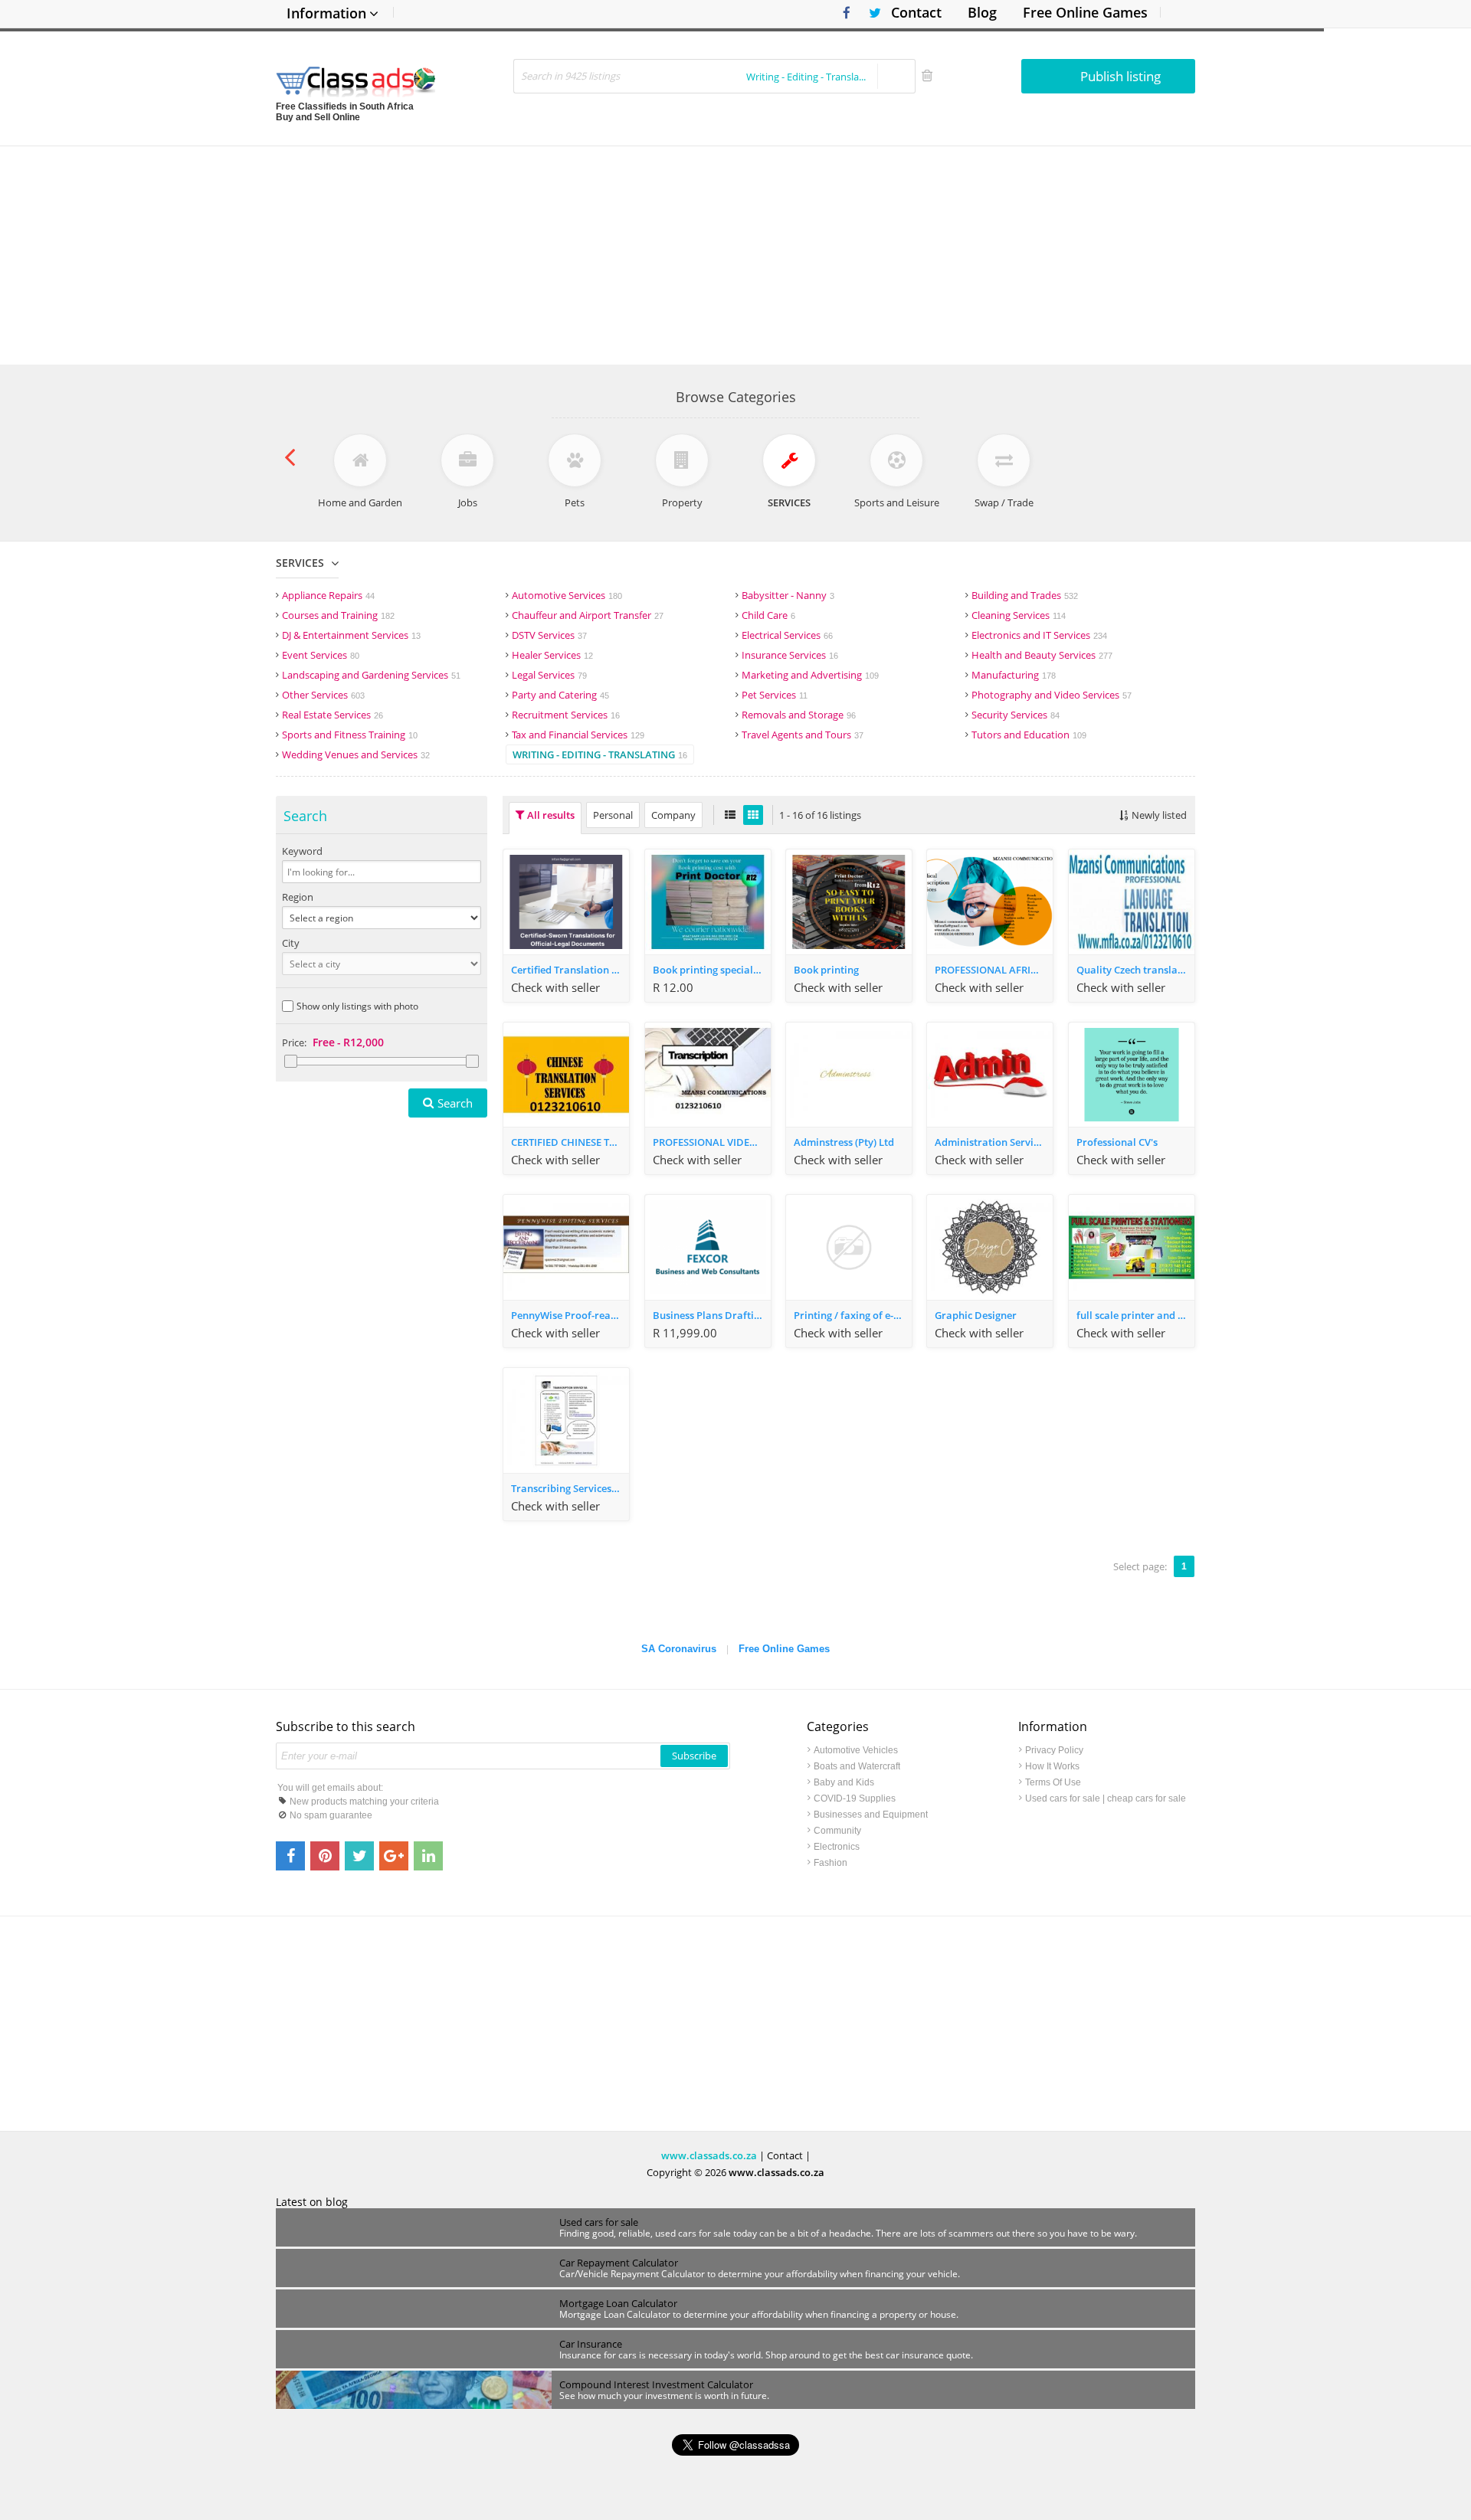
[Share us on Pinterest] (325, 1856)
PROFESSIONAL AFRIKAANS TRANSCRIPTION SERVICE (994, 970)
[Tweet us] (359, 1856)
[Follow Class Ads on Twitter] (869, 13)
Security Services (1016, 715)
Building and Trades (1025, 595)
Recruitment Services (566, 715)
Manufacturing (1014, 675)
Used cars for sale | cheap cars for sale (1106, 1798)
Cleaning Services (1019, 615)
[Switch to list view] (730, 815)
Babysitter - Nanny (788, 595)
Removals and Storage (799, 715)
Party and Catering (560, 695)
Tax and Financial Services (578, 735)
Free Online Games (1085, 12)
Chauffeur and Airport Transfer (588, 615)
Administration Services (991, 1142)
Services (300, 563)
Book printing (826, 970)
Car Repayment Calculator (619, 2263)
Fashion (831, 1863)
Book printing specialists (711, 970)
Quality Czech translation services (1135, 970)
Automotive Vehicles (856, 1750)
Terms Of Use (1053, 1782)
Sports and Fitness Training (350, 735)
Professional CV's (1117, 1142)
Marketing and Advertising (810, 675)
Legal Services (549, 675)
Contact (916, 12)
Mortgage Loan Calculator (618, 2303)
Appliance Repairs (328, 595)
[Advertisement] (735, 254)
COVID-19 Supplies (855, 1798)
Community (837, 1831)
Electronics (837, 1847)
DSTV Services (549, 635)
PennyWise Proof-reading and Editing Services (570, 1315)
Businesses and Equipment (871, 1815)
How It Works (1052, 1766)
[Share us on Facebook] (290, 1856)
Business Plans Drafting (709, 1315)
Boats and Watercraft (857, 1766)
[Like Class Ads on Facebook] (843, 13)
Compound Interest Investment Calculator (656, 2384)
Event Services (321, 655)
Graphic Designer (976, 1315)
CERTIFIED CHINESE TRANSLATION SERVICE (570, 1142)
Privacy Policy (1054, 1750)
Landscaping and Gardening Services (371, 675)
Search (455, 1103)
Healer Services (552, 655)
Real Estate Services (333, 715)
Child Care (768, 615)
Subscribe (694, 1756)
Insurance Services (790, 655)
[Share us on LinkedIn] (428, 1856)
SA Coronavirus (679, 1649)
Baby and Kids (844, 1782)
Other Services (323, 695)
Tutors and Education (1029, 735)
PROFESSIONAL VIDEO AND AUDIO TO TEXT (712, 1142)
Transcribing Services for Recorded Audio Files (570, 1488)
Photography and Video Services (1052, 695)
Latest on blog (312, 2202)
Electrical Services (787, 635)
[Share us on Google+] (394, 1856)
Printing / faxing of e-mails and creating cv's (853, 1315)
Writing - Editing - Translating (600, 754)
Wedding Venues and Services (356, 754)
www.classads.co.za (709, 2155)
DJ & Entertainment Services (351, 635)
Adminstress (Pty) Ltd (844, 1142)
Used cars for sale (599, 2222)
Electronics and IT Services (1039, 635)
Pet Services (775, 695)
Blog (982, 12)
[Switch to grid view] (753, 815)
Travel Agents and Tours (803, 735)
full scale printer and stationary (1135, 1315)
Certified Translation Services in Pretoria (570, 970)
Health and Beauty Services (1042, 655)
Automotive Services (567, 595)
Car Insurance (591, 2344)
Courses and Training (338, 615)
